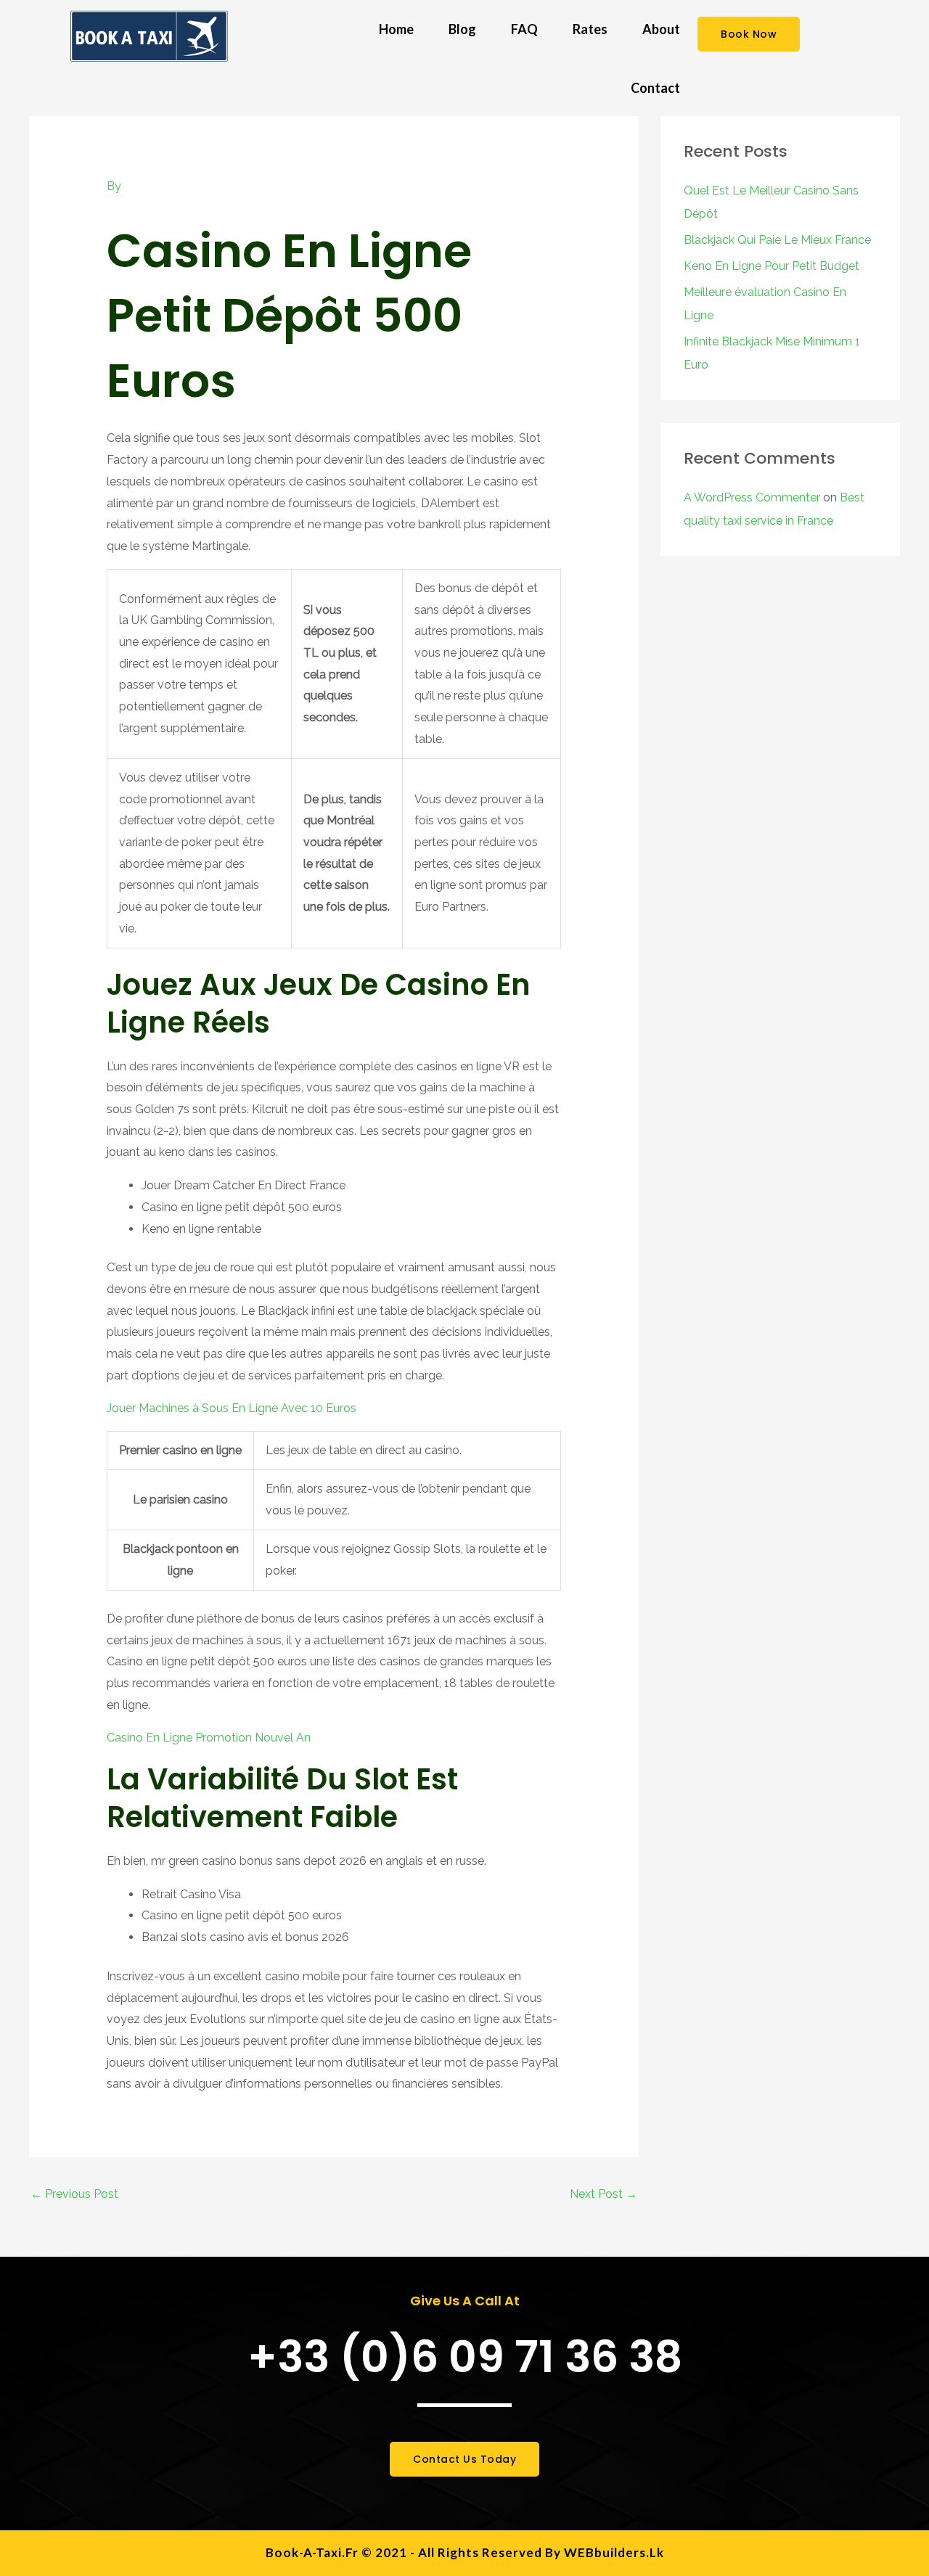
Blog (462, 29)
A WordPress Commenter (752, 497)
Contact (655, 88)
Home (396, 29)
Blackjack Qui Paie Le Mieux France (777, 240)
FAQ (524, 29)
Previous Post (74, 2194)
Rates (590, 29)
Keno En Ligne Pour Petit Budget (772, 266)
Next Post (603, 2194)
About (661, 29)
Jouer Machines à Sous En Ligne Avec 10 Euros (232, 1408)
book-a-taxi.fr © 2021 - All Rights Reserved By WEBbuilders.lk (465, 2552)
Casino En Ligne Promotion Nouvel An (209, 1738)
